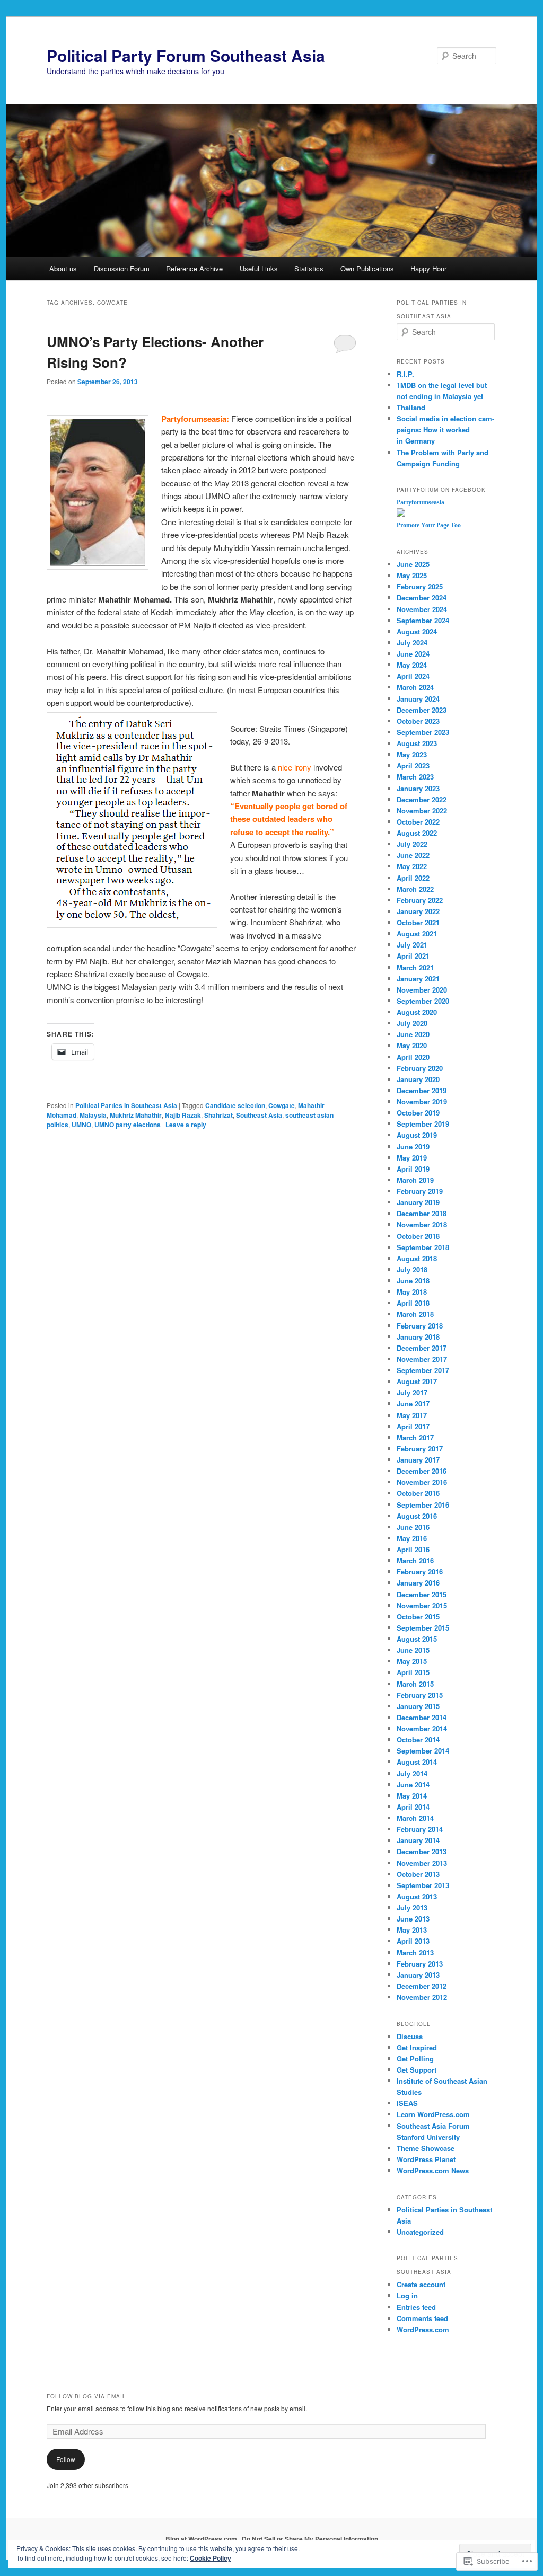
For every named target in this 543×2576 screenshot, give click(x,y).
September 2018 (423, 1247)
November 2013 (422, 1863)
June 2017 (413, 1404)
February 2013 (420, 1964)
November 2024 (422, 609)
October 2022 (418, 822)
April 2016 (413, 1549)
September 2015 (423, 1628)
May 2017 (412, 1415)
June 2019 (413, 1147)
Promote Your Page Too (429, 525)
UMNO (81, 1125)
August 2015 (417, 1639)
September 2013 (423, 1885)
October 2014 (418, 1740)
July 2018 (412, 1269)
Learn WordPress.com (433, 2114)
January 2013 (418, 1975)
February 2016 (420, 1572)
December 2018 (422, 1213)
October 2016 (418, 1493)
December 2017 (422, 1348)
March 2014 (415, 1818)
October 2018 (418, 1236)
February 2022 (420, 900)
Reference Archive (194, 268)
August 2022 (417, 833)
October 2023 (418, 721)
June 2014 (413, 1785)
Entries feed (416, 2307)
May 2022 (412, 866)
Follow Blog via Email (86, 2396)
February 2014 (420, 1829)
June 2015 (413, 1650)
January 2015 (418, 1706)
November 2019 (422, 1101)
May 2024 (412, 665)
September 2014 (423, 1751)
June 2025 (413, 564)
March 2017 (415, 1437)
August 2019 (417, 1135)
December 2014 (422, 1717)
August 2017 (417, 1381)
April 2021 (413, 956)
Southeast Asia (259, 1115)
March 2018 (415, 1314)
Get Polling (415, 2059)
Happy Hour (428, 268)
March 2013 (415, 1953)
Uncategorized (420, 2232)
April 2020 (413, 1057)
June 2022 (413, 855)
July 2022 (412, 844)
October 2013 (418, 1874)
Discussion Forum (122, 268)
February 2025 (420, 586)
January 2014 (418, 1840)
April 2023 (413, 765)
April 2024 (413, 676)
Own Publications (367, 268)
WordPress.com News (433, 2170)
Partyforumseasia (421, 502)
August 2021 (417, 933)
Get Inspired (417, 2047)
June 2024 (413, 654)
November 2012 (422, 1997)
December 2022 (422, 799)
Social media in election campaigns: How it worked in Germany (445, 430)
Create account (421, 2284)
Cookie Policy (211, 2558)
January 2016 (418, 1583)
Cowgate (282, 1105)
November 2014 (422, 1728)
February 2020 (420, 1068)
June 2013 (413, 1919)
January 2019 (418, 1202)
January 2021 (418, 979)
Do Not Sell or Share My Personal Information (310, 2539)
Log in (407, 2295)
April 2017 (413, 1426)
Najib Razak (183, 1115)
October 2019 (418, 1113)
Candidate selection (235, 1105)
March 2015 (415, 1684)
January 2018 (418, 1337)
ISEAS (407, 2103)
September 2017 (423, 1370)
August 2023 (417, 743)
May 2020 (412, 1045)
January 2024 (418, 699)
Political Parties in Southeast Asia (126, 1105)
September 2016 (423, 1505)
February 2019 (420, 1191)
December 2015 (422, 1594)
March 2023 (415, 777)
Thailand (411, 407)
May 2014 (412, 1796)
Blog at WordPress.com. (202, 2539)
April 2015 (413, 1672)
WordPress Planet (426, 2159)
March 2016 (415, 1560)
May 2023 (412, 754)
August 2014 (417, 1762)
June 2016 (413, 1527)
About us (63, 268)
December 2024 (422, 597)
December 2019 (422, 1090)
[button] (98, 493)
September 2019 (423, 1124)
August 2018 (417, 1258)
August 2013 (417, 1896)
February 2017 (420, 1449)
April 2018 (413, 1303)
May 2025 (412, 575)
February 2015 (420, 1695)
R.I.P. (405, 374)
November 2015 (422, 1605)
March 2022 (415, 889)
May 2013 (412, 1930)
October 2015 (418, 1617)
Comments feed (422, 2318)
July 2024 (412, 643)
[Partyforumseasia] (401, 514)
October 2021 (418, 922)
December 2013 (422, 1851)
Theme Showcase (426, 2148)
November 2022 (422, 811)
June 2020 (413, 1034)
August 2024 (417, 631)
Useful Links (259, 268)
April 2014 (413, 1807)
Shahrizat (218, 1115)
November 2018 (422, 1224)
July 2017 (412, 1392)
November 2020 (422, 990)
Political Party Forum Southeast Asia (186, 55)
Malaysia (93, 1115)
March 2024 (415, 687)
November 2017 (422, 1359)
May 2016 (412, 1538)
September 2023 (423, 732)
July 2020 (412, 1023)
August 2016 (417, 1516)
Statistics (309, 268)
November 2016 (422, 1482)
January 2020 (418, 1079)
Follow (66, 2459)
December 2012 (422, 1986)
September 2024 (423, 620)
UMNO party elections (128, 1125)
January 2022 (418, 911)
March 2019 (415, 1180)
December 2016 (422, 1471)
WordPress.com (423, 2329)
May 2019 (412, 1158)
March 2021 (415, 967)
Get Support (417, 2070)
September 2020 (423, 1001)
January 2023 (418, 788)
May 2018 (412, 1292)
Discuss (410, 2036)
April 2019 (413, 1169)
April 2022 (413, 878)
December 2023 (422, 710)
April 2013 (413, 1941)
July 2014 (412, 1773)
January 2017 (418, 1460)
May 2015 (412, 1661)
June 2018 (413, 1281)
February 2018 (420, 1326)
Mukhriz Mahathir (136, 1115)
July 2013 (412, 1907)
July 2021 (412, 945)
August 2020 (417, 1012)
